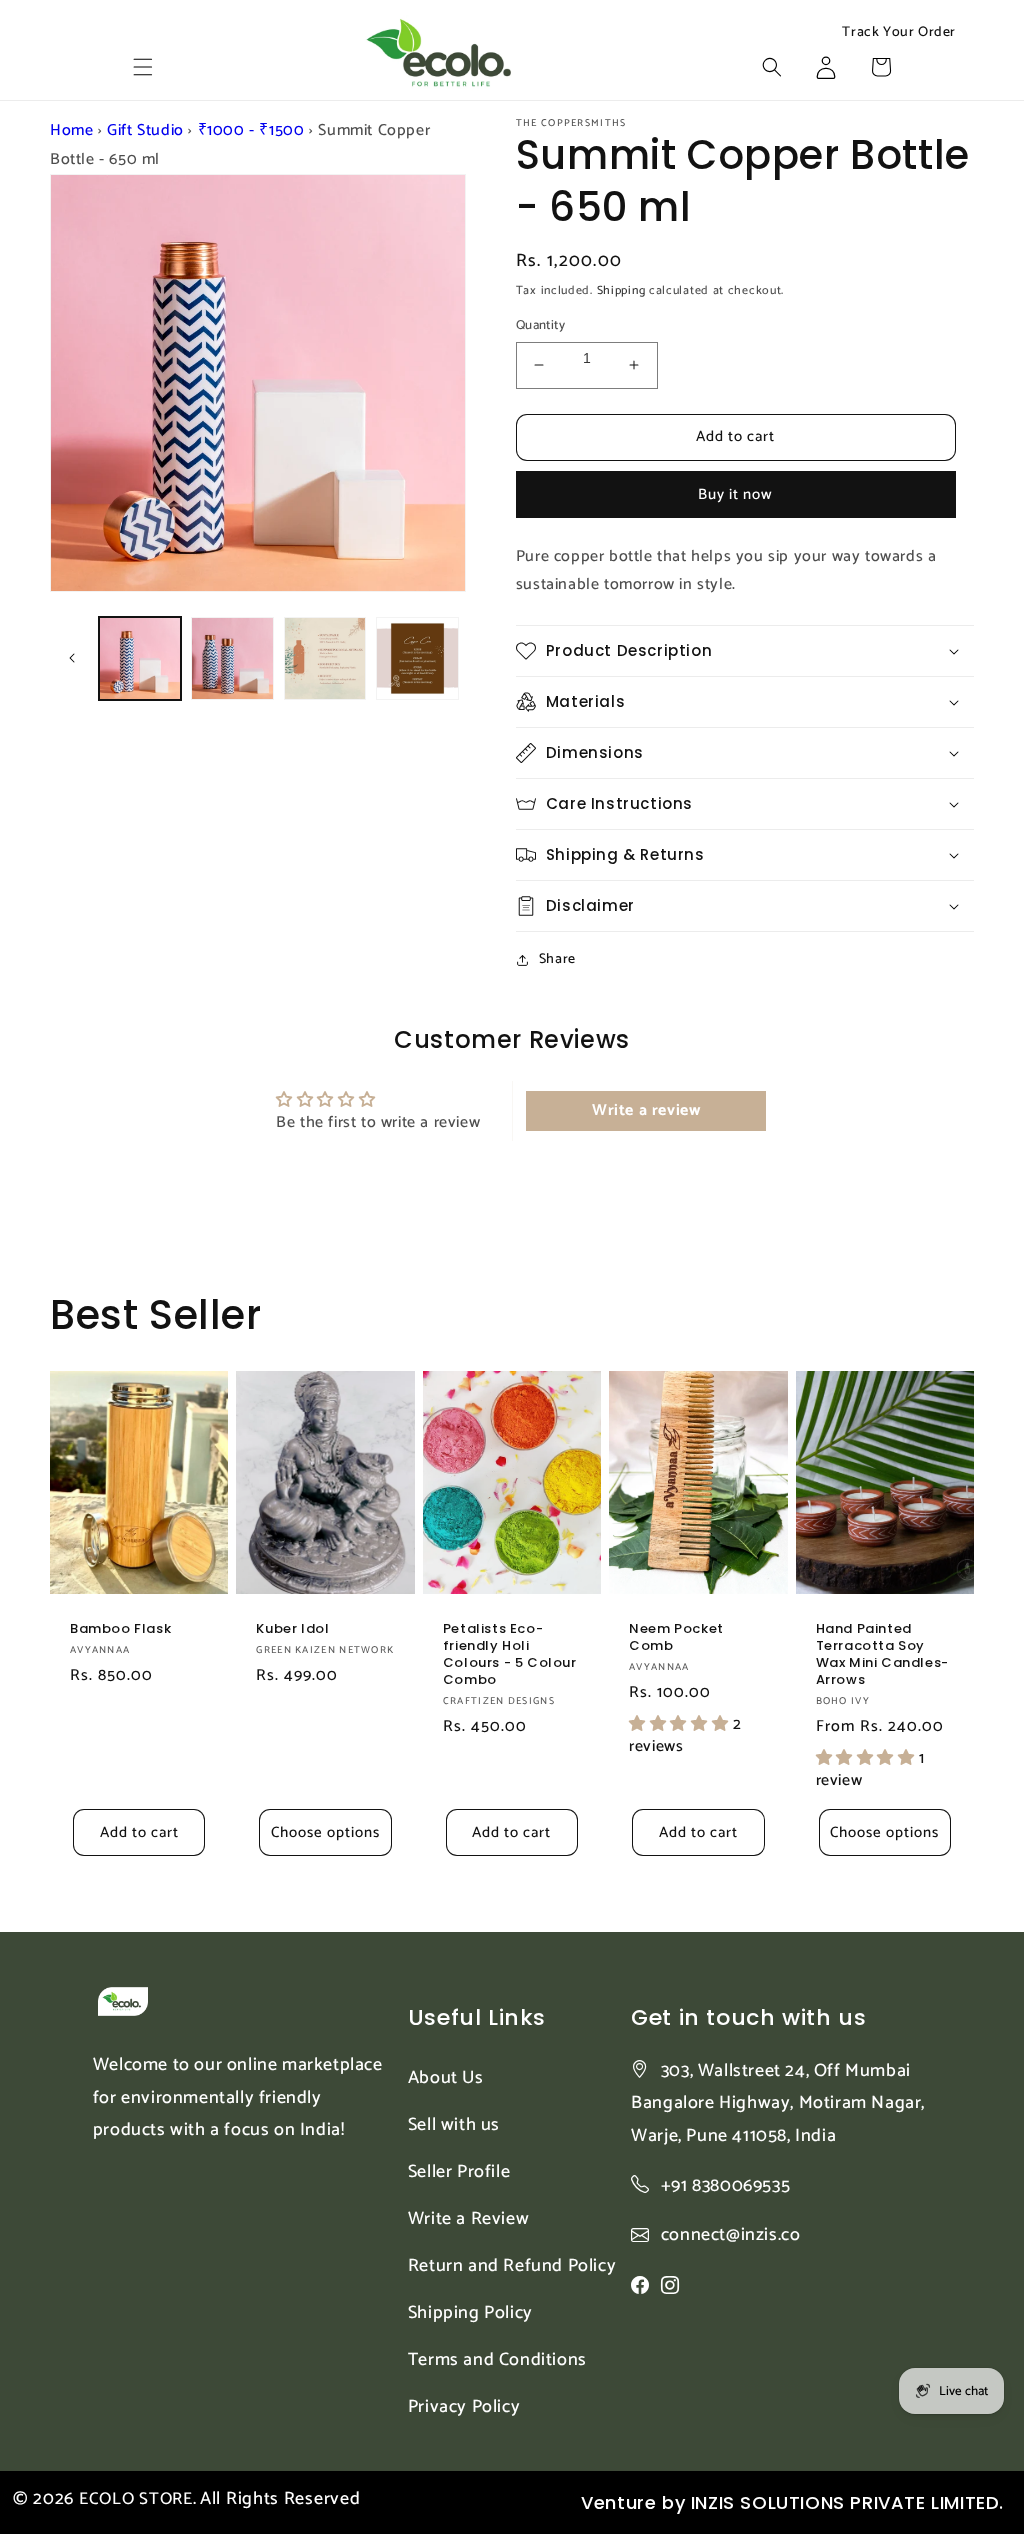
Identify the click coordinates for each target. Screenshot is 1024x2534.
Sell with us (454, 2125)
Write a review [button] (646, 1110)
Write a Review (468, 2219)
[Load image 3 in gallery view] (325, 658)
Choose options (325, 1832)
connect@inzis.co (731, 2235)
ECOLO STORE (136, 2499)
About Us (446, 2078)
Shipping (621, 290)
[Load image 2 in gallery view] (232, 658)
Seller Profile (459, 2172)
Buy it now (735, 494)
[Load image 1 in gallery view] (140, 658)
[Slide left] (72, 658)
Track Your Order (899, 33)
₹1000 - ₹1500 (251, 130)
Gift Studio (145, 130)
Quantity (540, 326)
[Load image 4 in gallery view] (417, 658)
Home (71, 130)
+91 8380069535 (725, 2186)
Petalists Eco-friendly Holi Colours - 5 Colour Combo (510, 1655)
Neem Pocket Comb (676, 1638)
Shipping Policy (470, 2313)
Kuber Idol (292, 1629)
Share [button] (557, 959)
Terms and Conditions (497, 2360)
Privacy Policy (464, 2407)
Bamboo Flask (120, 1629)
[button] (143, 67)
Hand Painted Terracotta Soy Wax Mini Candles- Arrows (882, 1655)
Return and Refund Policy (512, 2266)
